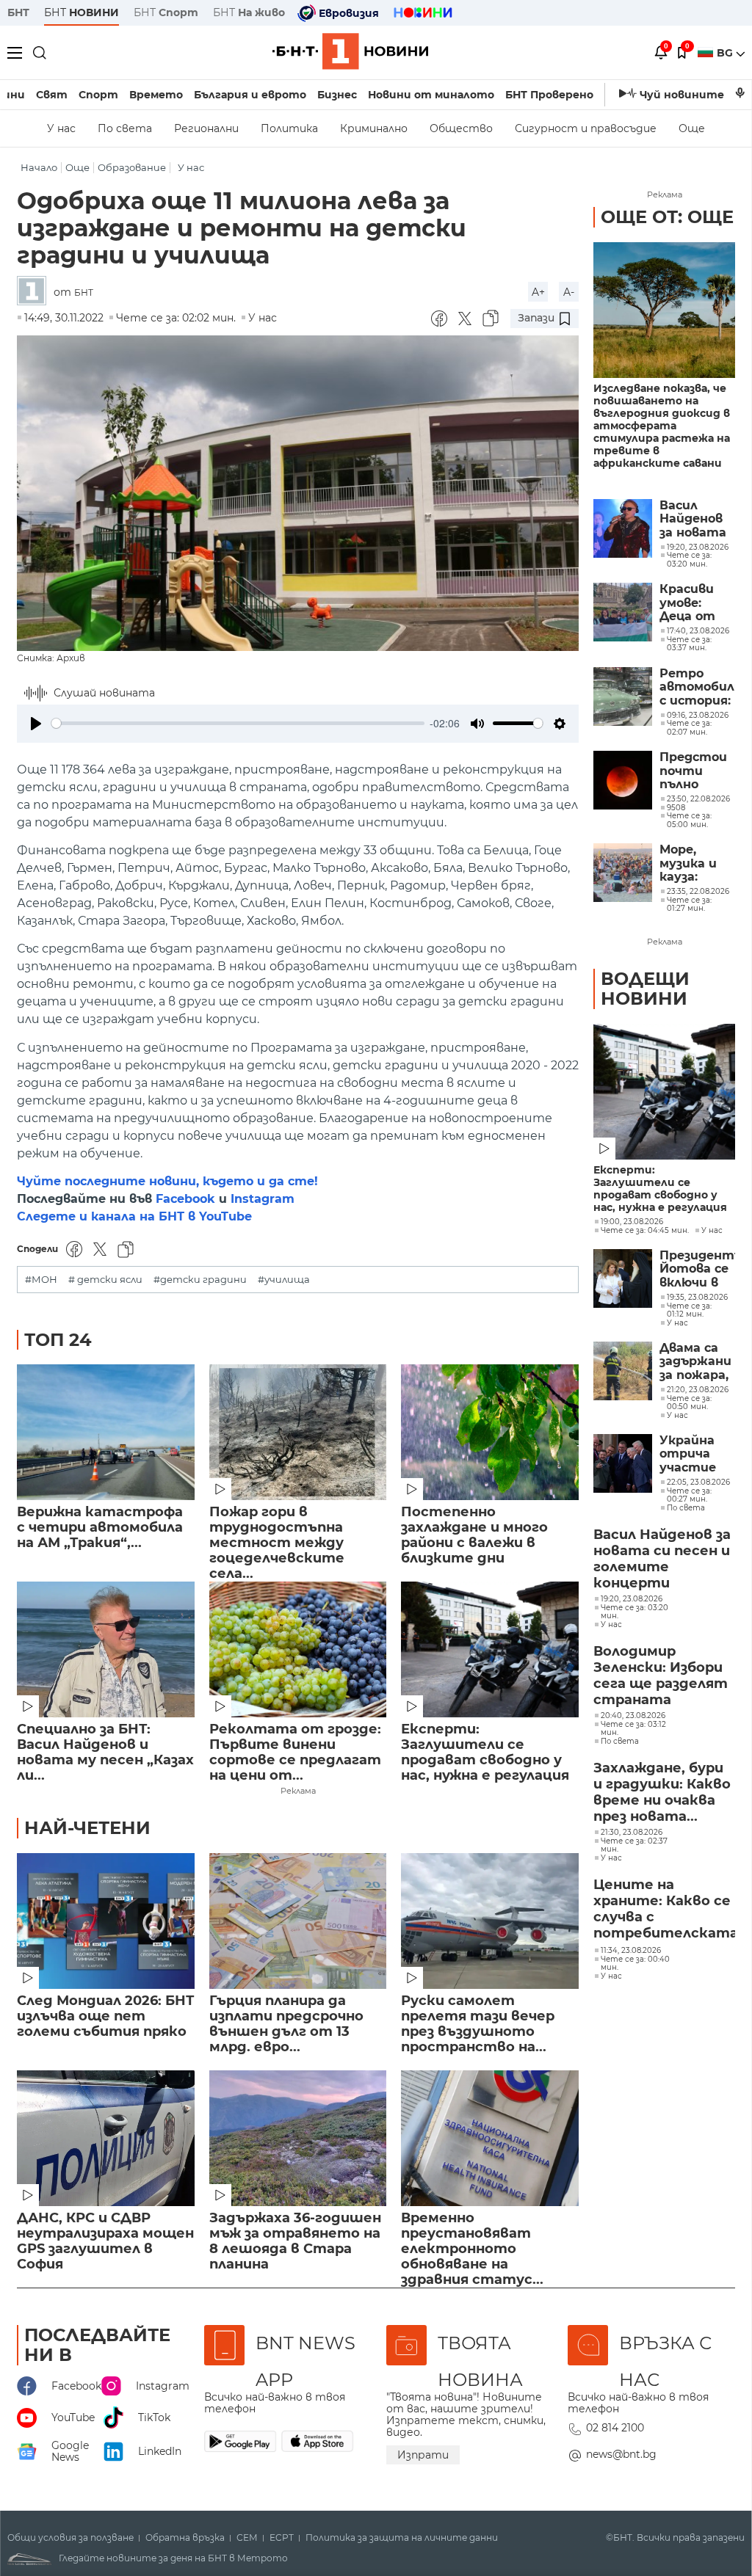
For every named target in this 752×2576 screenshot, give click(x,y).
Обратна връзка (185, 2538)
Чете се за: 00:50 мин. (689, 1403)
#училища (284, 1280)
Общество (461, 128)
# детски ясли (105, 1280)
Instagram (263, 1199)
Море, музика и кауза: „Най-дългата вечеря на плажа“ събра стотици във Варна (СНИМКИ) (693, 863)
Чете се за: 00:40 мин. (635, 1964)
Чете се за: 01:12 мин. (689, 1310)
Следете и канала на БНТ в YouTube (134, 1216)
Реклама (298, 1791)
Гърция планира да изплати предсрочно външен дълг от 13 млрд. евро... (286, 2024)
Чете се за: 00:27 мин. (689, 1495)
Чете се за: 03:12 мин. (633, 1729)
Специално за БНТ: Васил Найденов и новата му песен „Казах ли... (105, 1753)
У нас (61, 128)
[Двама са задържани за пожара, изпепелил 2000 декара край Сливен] (623, 1371)
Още (692, 128)
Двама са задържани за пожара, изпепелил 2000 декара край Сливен (695, 1362)
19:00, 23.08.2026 (632, 1222)
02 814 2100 (615, 2428)
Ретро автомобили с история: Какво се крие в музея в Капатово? (697, 687)
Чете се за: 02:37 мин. (634, 1845)
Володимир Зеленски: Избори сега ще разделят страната (661, 1676)
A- (569, 292)
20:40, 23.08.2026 (633, 1716)
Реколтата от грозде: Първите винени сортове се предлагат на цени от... (295, 1753)
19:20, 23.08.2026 (632, 1599)
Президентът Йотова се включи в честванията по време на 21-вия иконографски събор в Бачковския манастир (697, 1269)
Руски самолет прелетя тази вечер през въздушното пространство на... (478, 2024)
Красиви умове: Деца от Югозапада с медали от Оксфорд (695, 603)
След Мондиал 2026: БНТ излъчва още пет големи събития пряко (105, 2016)
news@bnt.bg (621, 2454)
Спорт (98, 95)
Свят (52, 95)
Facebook (185, 1199)
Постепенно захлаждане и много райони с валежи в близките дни (474, 1535)
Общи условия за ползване (70, 2538)
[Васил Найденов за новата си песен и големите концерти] (623, 528)
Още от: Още (667, 217)
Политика (289, 128)
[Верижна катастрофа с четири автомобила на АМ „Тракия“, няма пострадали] (106, 1432)
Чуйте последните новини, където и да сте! (167, 1181)
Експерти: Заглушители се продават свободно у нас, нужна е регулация (485, 1753)
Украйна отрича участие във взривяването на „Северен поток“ (697, 1454)
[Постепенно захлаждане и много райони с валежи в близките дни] (490, 1432)
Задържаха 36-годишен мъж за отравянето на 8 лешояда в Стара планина (295, 2241)
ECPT (282, 2538)
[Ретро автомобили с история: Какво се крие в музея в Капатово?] (623, 696)
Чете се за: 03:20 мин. (634, 1612)
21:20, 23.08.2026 (698, 1390)
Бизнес (337, 95)
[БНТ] (35, 292)
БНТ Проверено (549, 95)
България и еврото (250, 95)
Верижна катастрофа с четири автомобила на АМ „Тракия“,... (100, 1528)
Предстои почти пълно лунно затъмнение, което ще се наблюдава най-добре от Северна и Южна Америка (697, 771)
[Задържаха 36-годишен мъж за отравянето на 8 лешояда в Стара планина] (298, 2138)
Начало (39, 168)
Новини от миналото (431, 95)
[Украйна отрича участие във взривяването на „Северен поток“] (623, 1463)
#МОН (41, 1280)
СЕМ (247, 2538)
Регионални (206, 128)
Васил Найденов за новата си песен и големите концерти (693, 519)
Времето (156, 95)
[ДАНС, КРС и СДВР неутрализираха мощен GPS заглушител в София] (106, 2138)
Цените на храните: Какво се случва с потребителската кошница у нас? (664, 1910)
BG (726, 53)
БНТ (18, 12)
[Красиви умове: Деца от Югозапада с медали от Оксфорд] (623, 612)
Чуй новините (682, 95)
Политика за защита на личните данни (402, 2538)
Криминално (374, 128)
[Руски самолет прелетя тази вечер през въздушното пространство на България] (490, 1921)
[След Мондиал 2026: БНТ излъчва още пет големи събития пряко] (106, 1921)
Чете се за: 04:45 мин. (645, 1231)
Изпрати (423, 2455)
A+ (538, 292)
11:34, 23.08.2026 (631, 1951)
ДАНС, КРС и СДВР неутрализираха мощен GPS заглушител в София (105, 2241)
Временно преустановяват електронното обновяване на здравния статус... (472, 2242)
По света (125, 128)
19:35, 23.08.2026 (697, 1298)
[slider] (238, 723)
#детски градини (200, 1280)
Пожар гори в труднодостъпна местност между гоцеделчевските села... (277, 1536)
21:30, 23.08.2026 (632, 1833)
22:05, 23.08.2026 (698, 1482)
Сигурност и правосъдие (586, 128)
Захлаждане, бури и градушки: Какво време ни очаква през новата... (662, 1792)
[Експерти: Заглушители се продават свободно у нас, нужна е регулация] (490, 1649)
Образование (132, 168)
